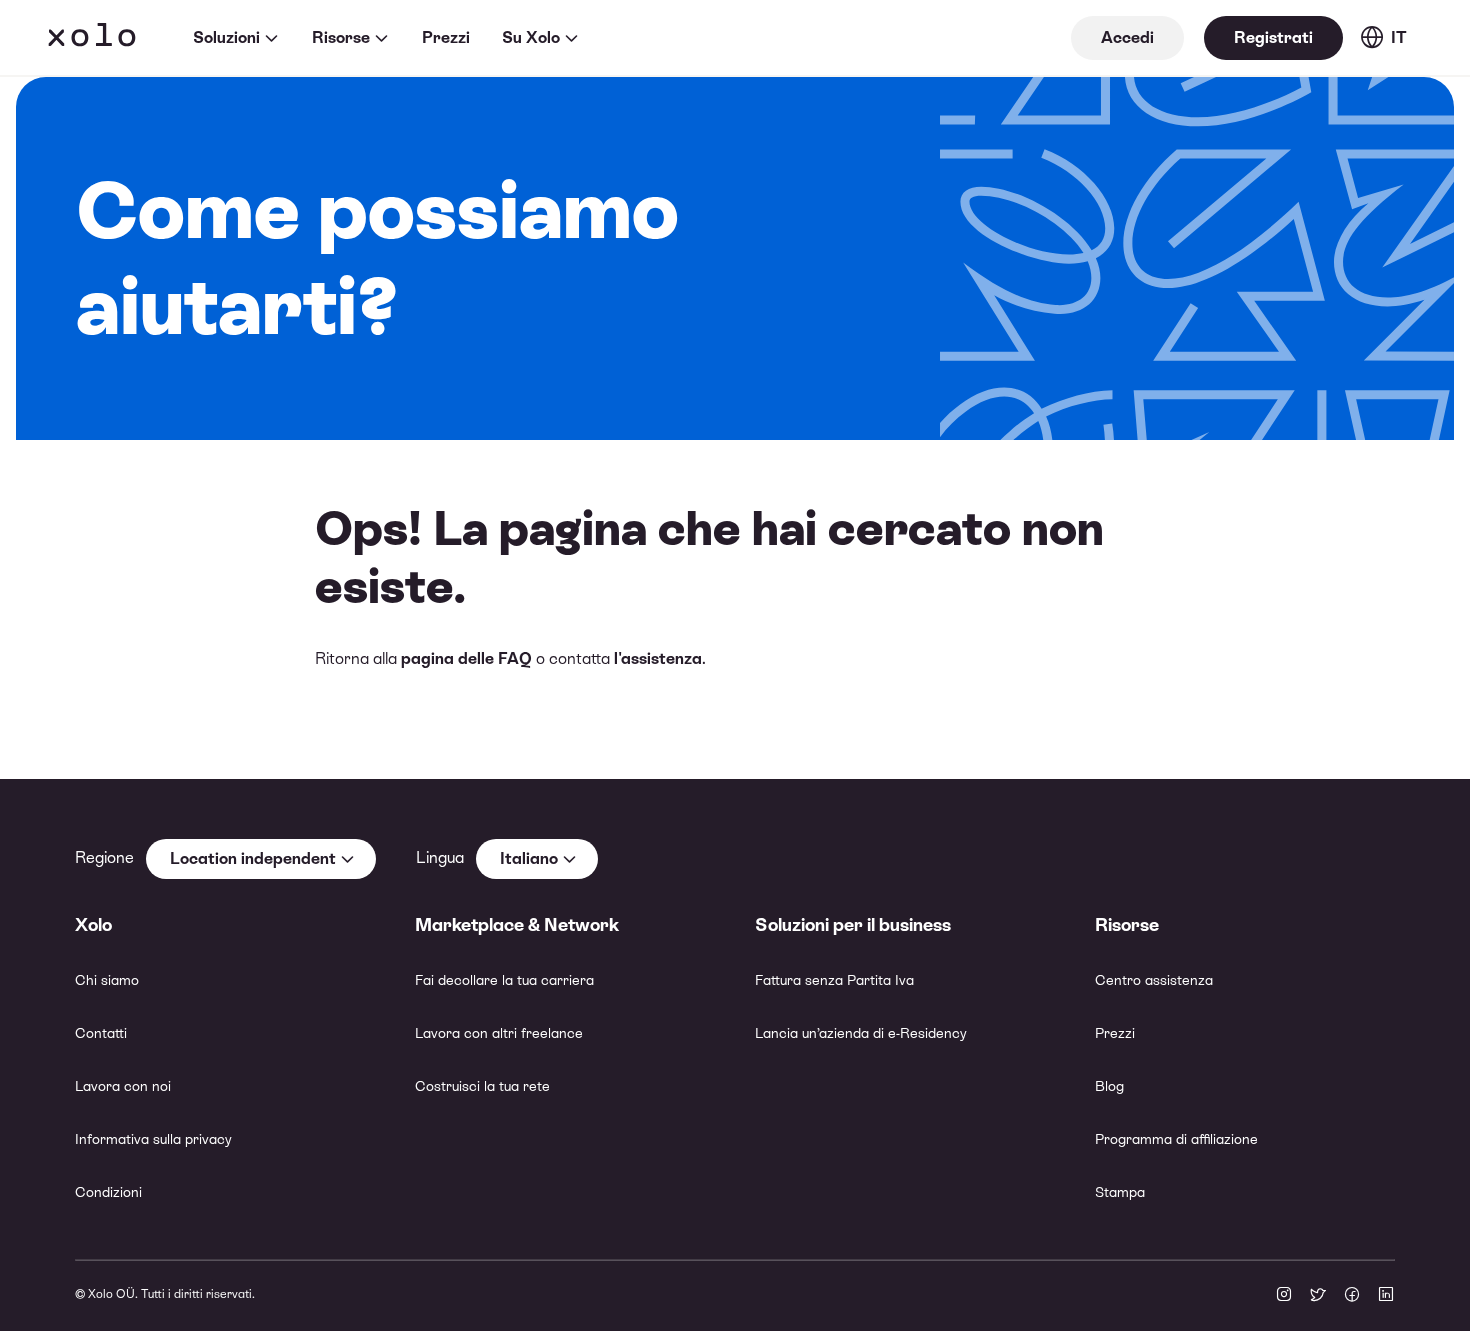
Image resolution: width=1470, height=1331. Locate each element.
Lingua (440, 857)
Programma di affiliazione (1176, 1139)
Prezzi (446, 37)
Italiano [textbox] (529, 858)
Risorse (341, 37)
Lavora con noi (123, 1086)
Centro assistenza (1154, 980)
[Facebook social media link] (1352, 1296)
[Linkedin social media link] (1386, 1296)
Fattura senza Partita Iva (834, 980)
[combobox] (261, 859)
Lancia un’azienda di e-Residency (861, 1033)
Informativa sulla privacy (153, 1139)
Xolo (92, 38)
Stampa (1120, 1192)
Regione (104, 857)
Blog (1109, 1086)
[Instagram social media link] (1284, 1296)
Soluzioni (226, 37)
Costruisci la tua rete (482, 1086)
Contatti (101, 1033)
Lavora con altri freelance (499, 1033)
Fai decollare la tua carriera (504, 980)
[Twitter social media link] (1318, 1296)
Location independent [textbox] (253, 858)
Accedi (1127, 37)
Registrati (1273, 37)
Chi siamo (107, 980)
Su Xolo (531, 37)
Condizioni (108, 1192)
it (1399, 37)
